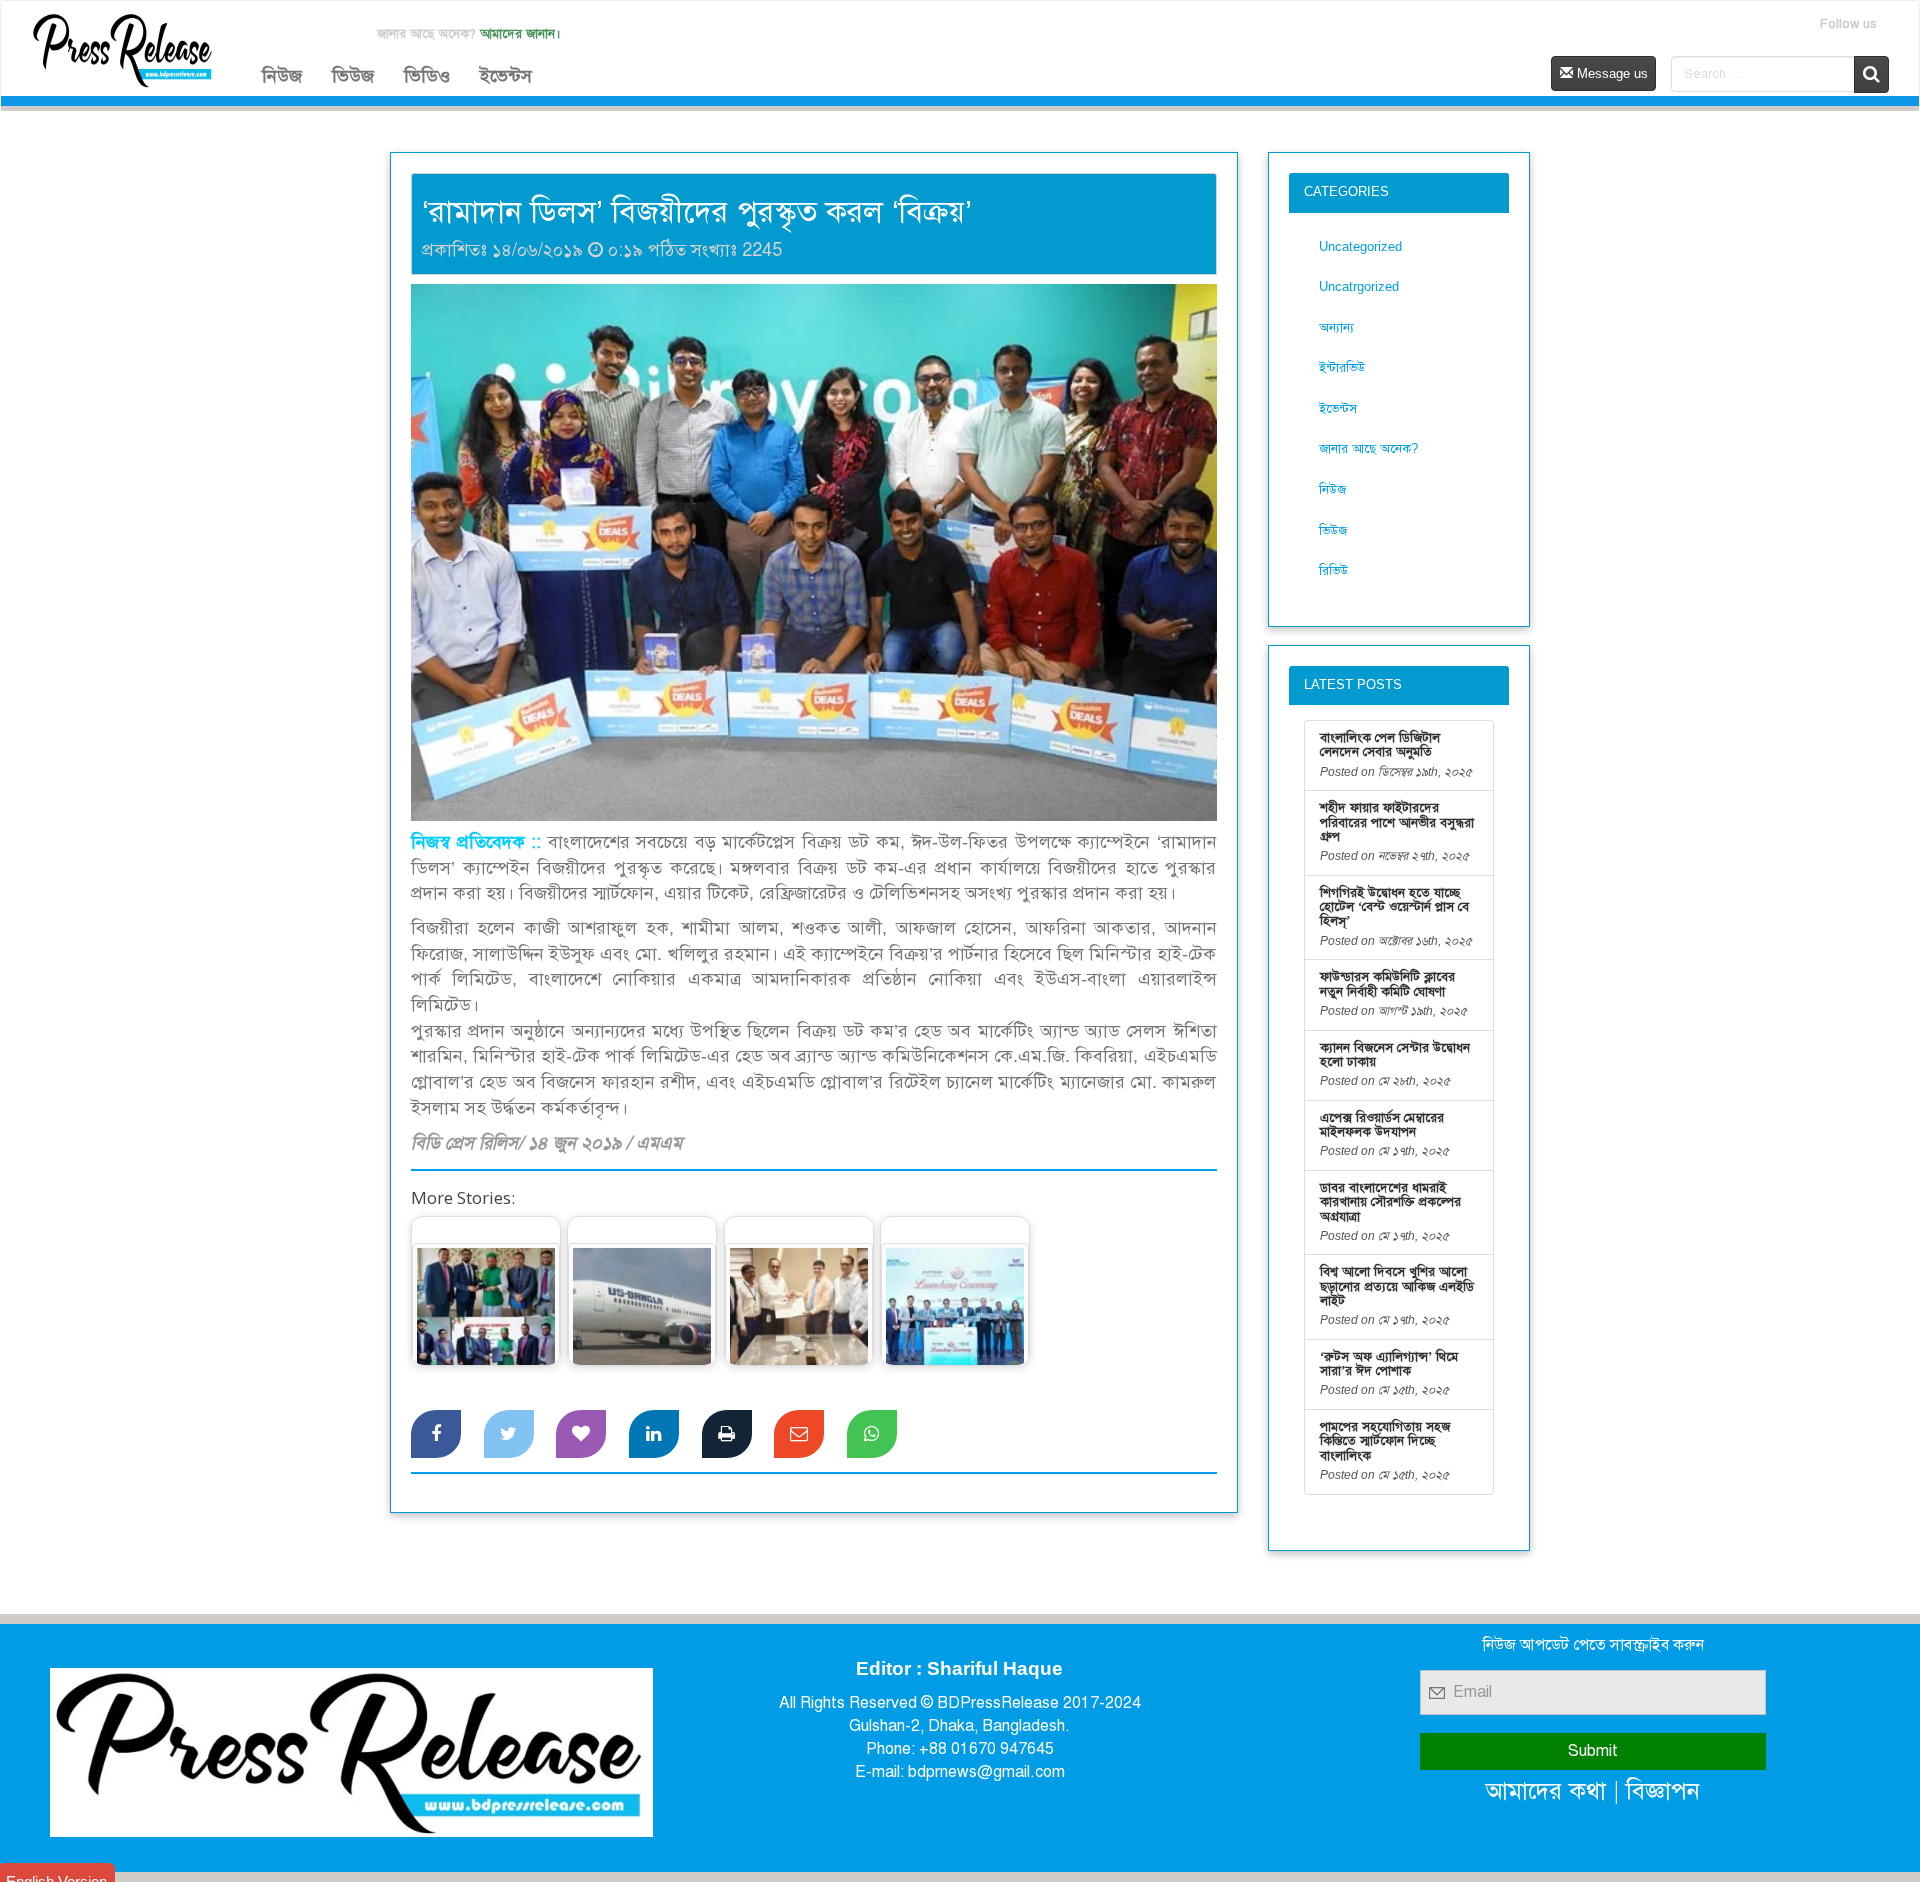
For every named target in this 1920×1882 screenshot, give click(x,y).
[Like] (581, 1434)
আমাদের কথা (1546, 1790)
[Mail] (799, 1434)
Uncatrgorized (1359, 286)
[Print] (727, 1434)
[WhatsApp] (872, 1434)
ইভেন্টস (506, 76)
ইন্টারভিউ (1342, 367)
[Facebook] (436, 1434)
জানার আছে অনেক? (1368, 448)
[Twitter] (509, 1434)
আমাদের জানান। (520, 33)
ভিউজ (353, 76)
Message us (1610, 73)
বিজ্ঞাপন (1663, 1790)
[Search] (1871, 74)
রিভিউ (1333, 570)
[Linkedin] (654, 1434)
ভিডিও (427, 76)
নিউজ (282, 76)
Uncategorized (1360, 246)
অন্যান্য (1336, 327)
